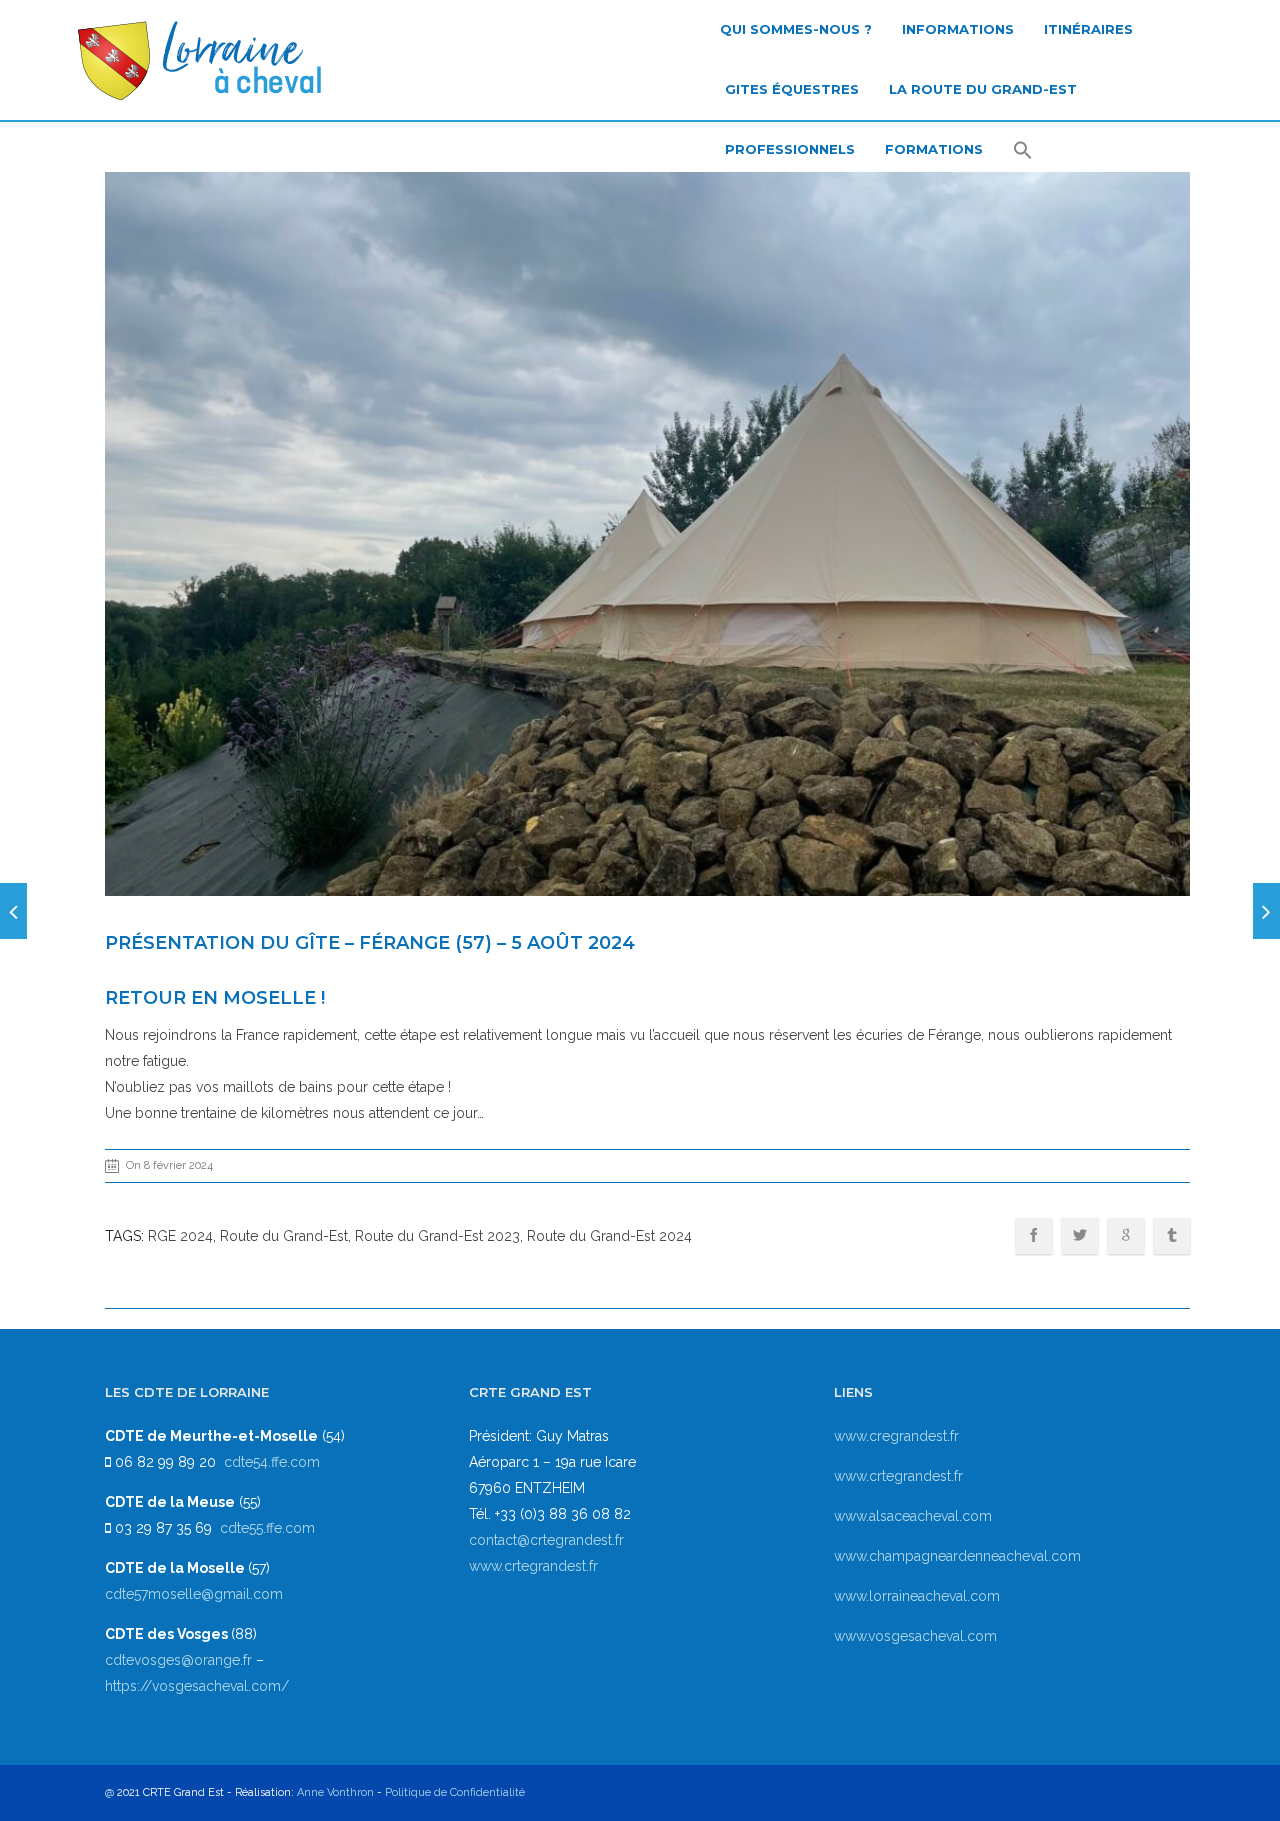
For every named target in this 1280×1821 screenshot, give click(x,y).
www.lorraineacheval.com (917, 1596)
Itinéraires (1088, 29)
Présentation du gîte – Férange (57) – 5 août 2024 (370, 943)
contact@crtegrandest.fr (546, 1540)
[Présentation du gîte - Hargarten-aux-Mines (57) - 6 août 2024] (1266, 911)
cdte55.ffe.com (267, 1528)
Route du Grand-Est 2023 (437, 1236)
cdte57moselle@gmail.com (194, 1594)
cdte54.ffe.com (272, 1462)
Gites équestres (792, 89)
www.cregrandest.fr (896, 1436)
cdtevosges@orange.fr (180, 1660)
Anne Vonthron (335, 1792)
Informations (958, 29)
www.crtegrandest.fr (533, 1566)
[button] (1023, 152)
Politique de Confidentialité (455, 1792)
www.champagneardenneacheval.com (957, 1556)
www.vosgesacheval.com (915, 1636)
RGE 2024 (180, 1236)
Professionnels (790, 149)
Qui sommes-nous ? (796, 29)
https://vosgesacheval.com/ (197, 1686)
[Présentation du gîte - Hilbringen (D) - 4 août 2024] (13, 911)
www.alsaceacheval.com (913, 1516)
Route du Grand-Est (284, 1236)
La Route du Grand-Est (983, 89)
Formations (934, 149)
